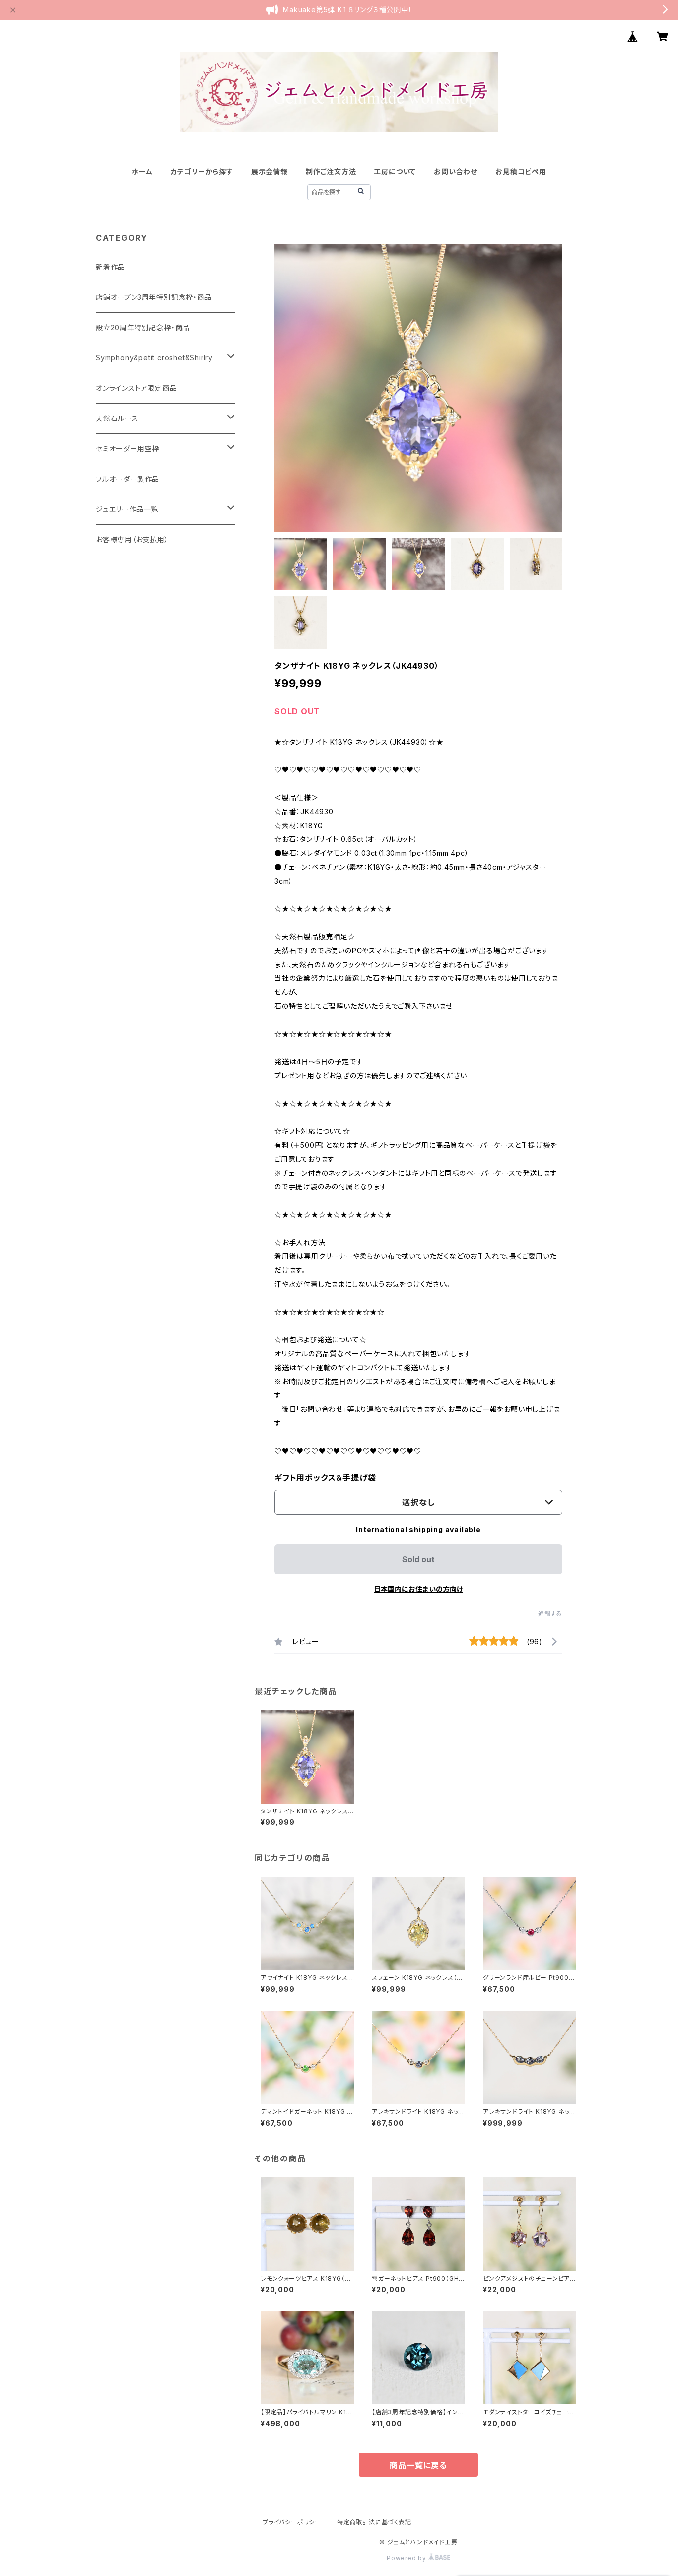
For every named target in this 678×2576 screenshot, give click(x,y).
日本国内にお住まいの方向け (418, 1589)
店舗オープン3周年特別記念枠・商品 (154, 297)
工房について (395, 172)
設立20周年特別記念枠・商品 (143, 327)
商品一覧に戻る (418, 2465)
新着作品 (110, 267)
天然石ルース (117, 418)
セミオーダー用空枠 (128, 449)
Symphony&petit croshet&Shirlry (154, 358)
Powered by (407, 2558)
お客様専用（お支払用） (132, 539)
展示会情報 (270, 172)
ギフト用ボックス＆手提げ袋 (325, 1478)
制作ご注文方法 (331, 172)
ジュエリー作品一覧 (127, 509)
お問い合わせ (456, 172)
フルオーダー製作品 (128, 479)
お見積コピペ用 (521, 172)
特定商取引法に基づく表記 (374, 2522)
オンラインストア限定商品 (136, 388)
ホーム (142, 172)
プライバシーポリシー (292, 2522)
